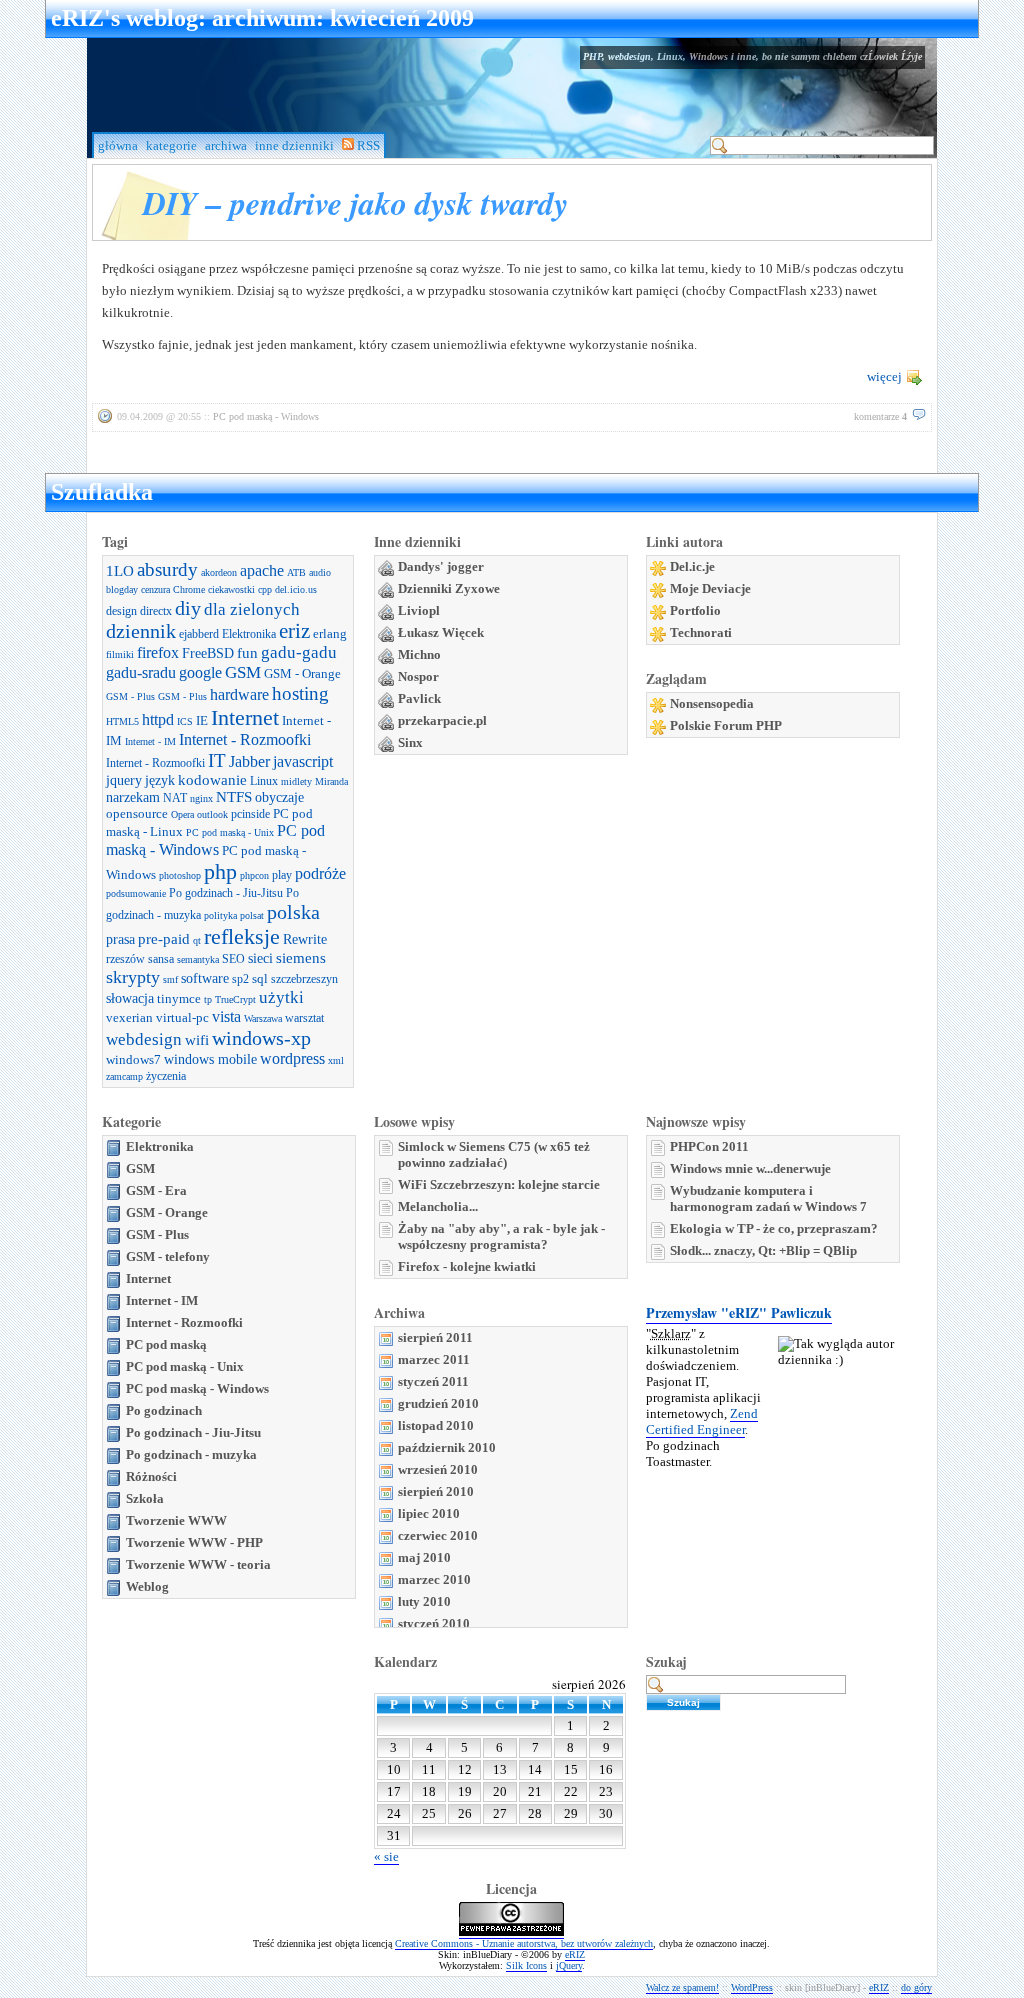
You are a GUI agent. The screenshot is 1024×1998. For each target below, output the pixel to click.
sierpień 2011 (435, 1337)
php (220, 872)
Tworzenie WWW (176, 1520)
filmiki (120, 654)
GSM (243, 672)
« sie (386, 1856)
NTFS (234, 797)
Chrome (189, 589)
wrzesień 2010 (438, 1469)
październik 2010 (447, 1447)
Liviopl (419, 610)
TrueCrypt (235, 999)
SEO (233, 959)
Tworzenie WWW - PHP (194, 1542)
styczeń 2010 (434, 1623)
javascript (303, 761)
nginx (201, 798)
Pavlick (419, 698)
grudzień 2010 (438, 1403)
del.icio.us (296, 589)
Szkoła (145, 1498)
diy (188, 608)
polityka (220, 915)
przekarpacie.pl (442, 720)
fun (247, 653)
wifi (197, 1040)
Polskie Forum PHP (726, 725)
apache (262, 570)
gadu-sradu (141, 673)
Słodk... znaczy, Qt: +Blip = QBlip (763, 1250)
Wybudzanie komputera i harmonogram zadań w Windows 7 (768, 1198)
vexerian (129, 1017)
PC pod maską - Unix (230, 832)
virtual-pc (182, 1017)
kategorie (171, 145)
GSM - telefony (168, 1256)
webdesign (144, 1039)
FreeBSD (208, 653)
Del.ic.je (692, 566)
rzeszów (125, 959)
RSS (367, 145)
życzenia (166, 1076)
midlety (296, 781)
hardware (239, 695)
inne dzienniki (294, 145)
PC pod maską (166, 1344)
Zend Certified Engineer (702, 1421)
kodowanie (212, 780)
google (200, 673)
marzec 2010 (434, 1579)
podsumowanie (136, 893)
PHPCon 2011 (709, 1146)
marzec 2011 (434, 1359)
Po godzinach (164, 1410)
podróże (320, 874)
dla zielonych (252, 609)
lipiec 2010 (429, 1513)
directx (156, 611)
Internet (245, 717)
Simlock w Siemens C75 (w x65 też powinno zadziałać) (494, 1154)
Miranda (331, 781)
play (282, 875)
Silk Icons (526, 1965)
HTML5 (122, 721)
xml (336, 1060)
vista (226, 1017)
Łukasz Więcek (441, 632)
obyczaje (279, 797)
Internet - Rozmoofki (245, 740)
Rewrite (305, 939)
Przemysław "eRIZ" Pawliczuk (739, 1312)
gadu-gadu (299, 652)
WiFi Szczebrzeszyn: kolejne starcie (499, 1184)
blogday (122, 589)
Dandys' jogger (441, 566)
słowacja (130, 998)
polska (293, 912)
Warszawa (263, 1018)
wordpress (292, 1058)
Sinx (410, 742)
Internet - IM (150, 741)
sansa (161, 959)
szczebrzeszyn (304, 979)
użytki (281, 997)
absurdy (167, 569)
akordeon (219, 572)
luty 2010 (424, 1601)
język (160, 780)
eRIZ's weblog (124, 18)
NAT (175, 798)
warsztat (304, 1018)
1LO (120, 571)
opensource (137, 813)
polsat (252, 915)
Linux (264, 781)
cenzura (155, 589)
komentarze (880, 416)
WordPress (752, 1987)
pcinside (250, 814)
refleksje (242, 936)
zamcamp (124, 1076)
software (205, 978)
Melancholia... (438, 1206)
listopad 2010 (436, 1425)
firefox (158, 653)
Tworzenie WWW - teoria (198, 1564)
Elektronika (249, 634)
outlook (212, 814)
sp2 (240, 979)
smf (170, 979)
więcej (884, 376)
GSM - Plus (130, 696)
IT (217, 760)
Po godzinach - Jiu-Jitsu (226, 893)
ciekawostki (231, 589)
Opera (182, 814)
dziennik (141, 631)
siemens (301, 958)
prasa (120, 939)
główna (118, 145)
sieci (260, 958)
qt (197, 940)
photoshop (180, 875)
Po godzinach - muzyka (191, 1454)
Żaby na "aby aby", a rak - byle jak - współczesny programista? (501, 1236)
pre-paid (164, 939)
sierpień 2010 (436, 1491)
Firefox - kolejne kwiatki (467, 1266)
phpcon (254, 875)
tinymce (179, 998)
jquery (124, 780)
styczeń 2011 (433, 1381)
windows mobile (210, 1059)
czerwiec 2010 (438, 1535)
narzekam (133, 797)
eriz (294, 631)
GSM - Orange (302, 673)
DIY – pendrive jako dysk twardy (355, 202)
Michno (419, 654)
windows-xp (261, 1038)
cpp (265, 589)
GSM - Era (156, 1190)
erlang (330, 633)
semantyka (198, 959)
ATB (296, 572)
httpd (158, 719)
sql (260, 978)
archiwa (226, 145)
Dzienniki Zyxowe (449, 588)
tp (208, 999)
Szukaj (666, 1661)
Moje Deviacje (710, 588)
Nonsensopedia (712, 703)
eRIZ (575, 1954)
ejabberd (199, 634)
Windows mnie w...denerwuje (750, 1168)
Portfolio (695, 610)
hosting (300, 693)
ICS (185, 721)
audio (320, 572)
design (121, 611)
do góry (916, 1987)
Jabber (249, 762)
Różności (151, 1476)
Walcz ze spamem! (682, 1987)
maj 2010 (424, 1557)
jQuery (569, 1965)
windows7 (133, 1059)
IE (202, 720)
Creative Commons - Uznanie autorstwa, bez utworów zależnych (524, 1943)
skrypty (133, 977)
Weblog (147, 1586)
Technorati (701, 632)
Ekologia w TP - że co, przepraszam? (774, 1228)
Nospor (418, 676)
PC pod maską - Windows (266, 416)
